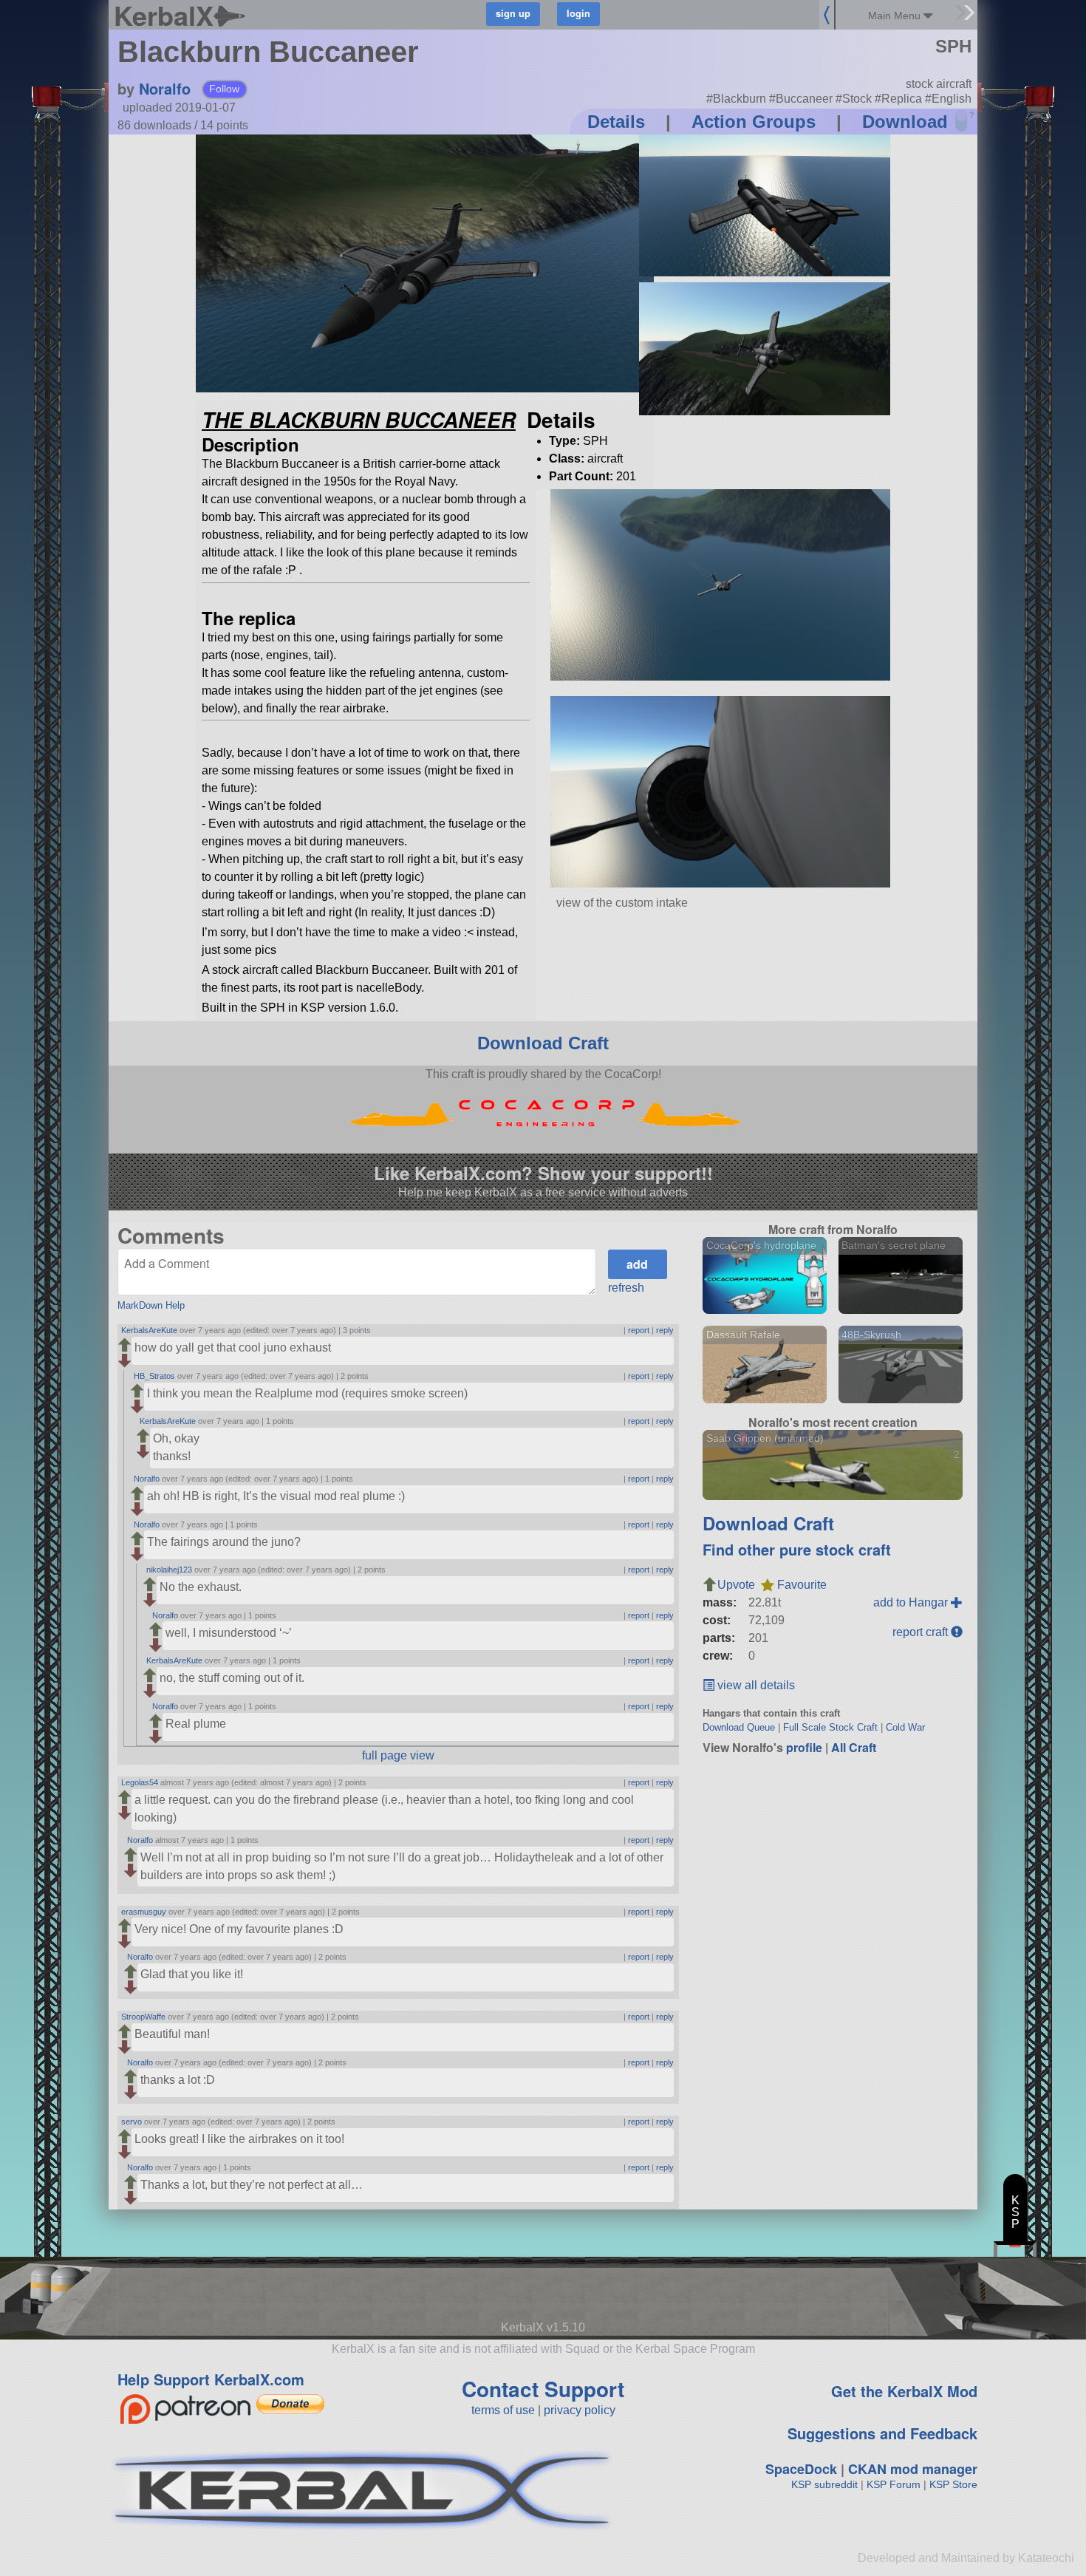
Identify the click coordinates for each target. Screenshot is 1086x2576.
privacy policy (580, 2410)
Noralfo (165, 88)
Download (905, 122)
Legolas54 (140, 1782)
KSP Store (953, 2484)
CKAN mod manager (913, 2469)
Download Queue (739, 1727)
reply (665, 1330)
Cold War (905, 1727)
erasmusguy (144, 1912)
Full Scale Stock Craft (830, 1727)
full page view (398, 1755)
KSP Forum (894, 2484)
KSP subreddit (824, 2484)
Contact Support (543, 2389)
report (639, 1330)
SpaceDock (801, 2469)
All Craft (854, 1747)
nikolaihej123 (169, 1570)
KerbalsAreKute (149, 1330)
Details (616, 122)
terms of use (503, 2410)
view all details (755, 1685)
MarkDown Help (151, 1305)
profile (804, 1747)
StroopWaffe (143, 2017)
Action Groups (754, 122)
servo (132, 2122)
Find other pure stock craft (797, 1549)
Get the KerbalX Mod (904, 2391)
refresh (626, 1288)
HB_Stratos (154, 1376)
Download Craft (543, 1043)
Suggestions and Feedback (882, 2433)
